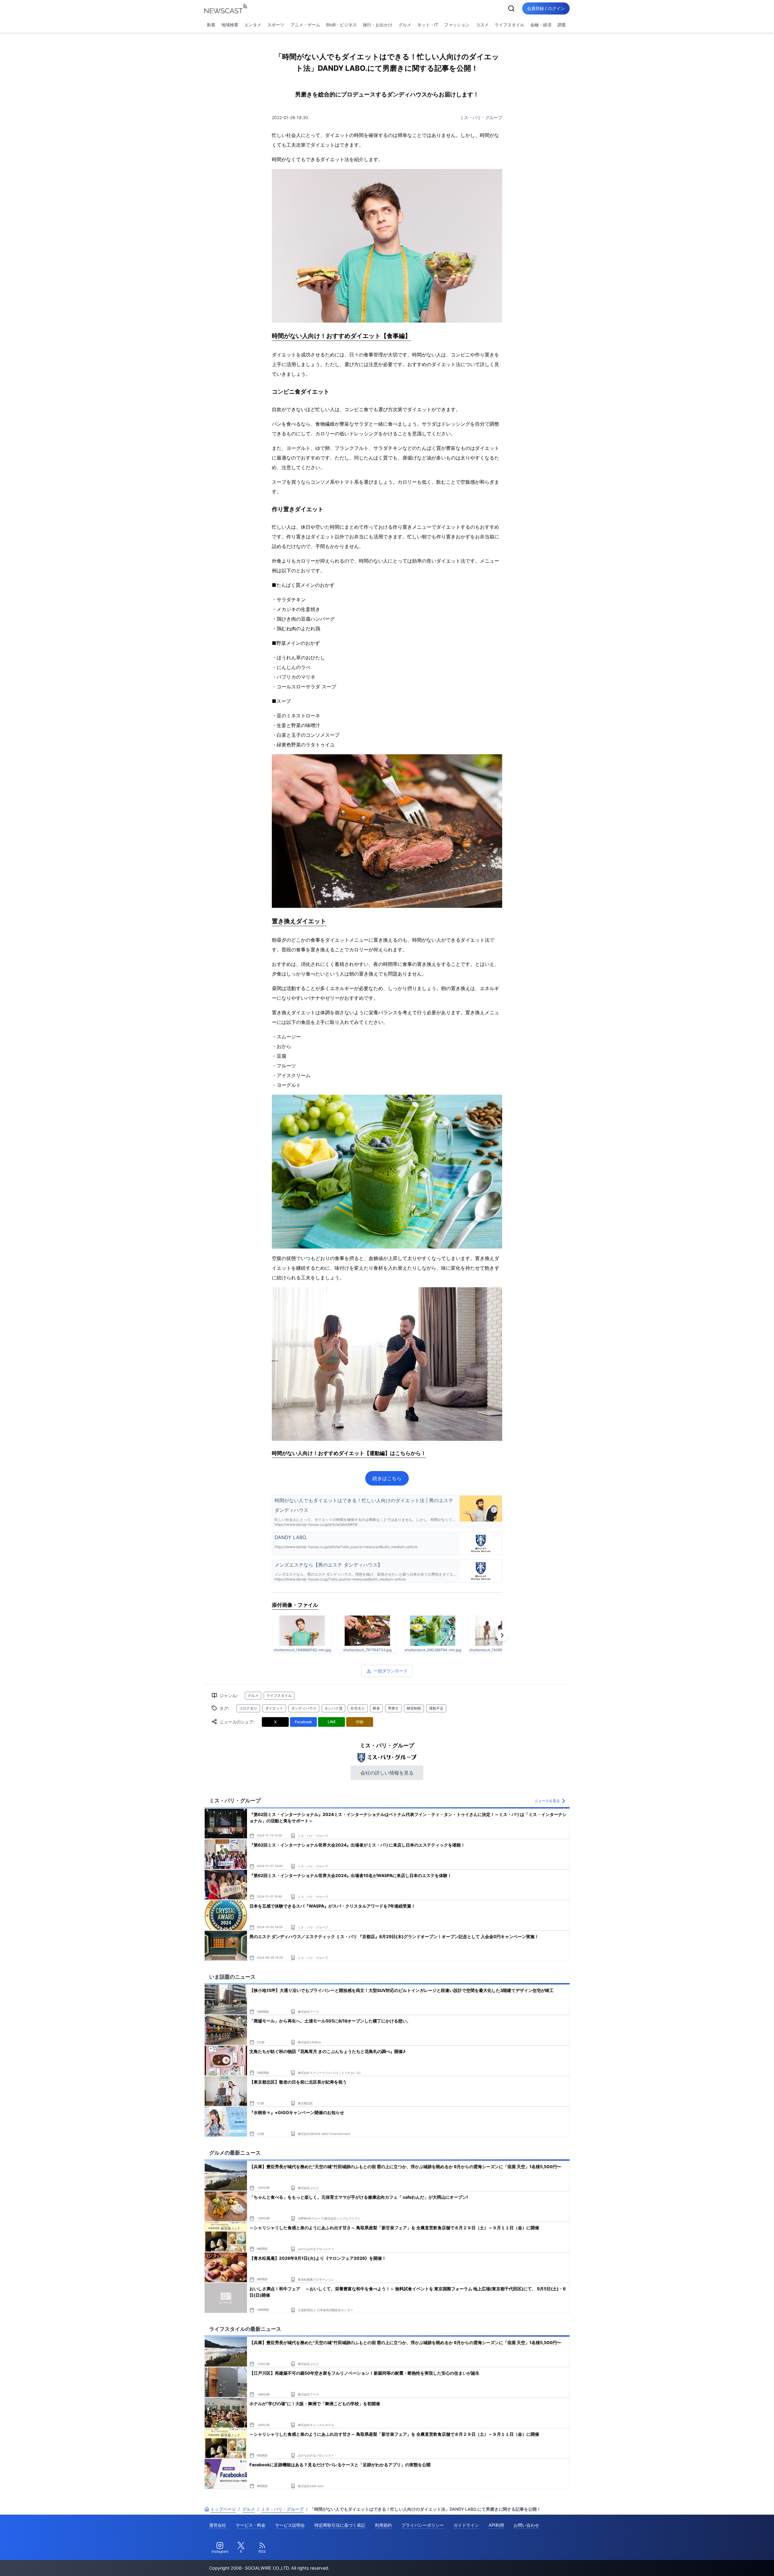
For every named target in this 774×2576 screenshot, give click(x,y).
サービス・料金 (251, 2525)
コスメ (482, 25)
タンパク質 (333, 1708)
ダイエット (274, 1708)
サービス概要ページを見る (729, 2563)
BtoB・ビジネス (341, 25)
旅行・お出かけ (378, 25)
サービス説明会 (290, 2525)
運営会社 (218, 2525)
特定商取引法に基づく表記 (340, 2525)
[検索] (511, 8)
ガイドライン (466, 2525)
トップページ (223, 2509)
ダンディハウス (304, 1708)
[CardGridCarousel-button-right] (502, 1635)
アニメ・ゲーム (305, 25)
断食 (376, 1708)
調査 (562, 25)
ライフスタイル (509, 25)
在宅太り (358, 1708)
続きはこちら (387, 1478)
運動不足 (436, 1708)
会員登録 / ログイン (546, 8)
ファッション (457, 25)
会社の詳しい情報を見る (387, 1773)
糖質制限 (414, 1708)
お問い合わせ (526, 2525)
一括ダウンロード (391, 1671)
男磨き (393, 1708)
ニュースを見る (547, 1801)
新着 (211, 25)
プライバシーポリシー (423, 2525)
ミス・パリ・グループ (481, 117)
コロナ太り (248, 1708)
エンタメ (253, 25)
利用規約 (383, 2525)
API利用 (496, 2525)
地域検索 (230, 25)
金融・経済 (541, 25)
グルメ (405, 25)
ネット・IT (428, 25)
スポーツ (276, 25)
